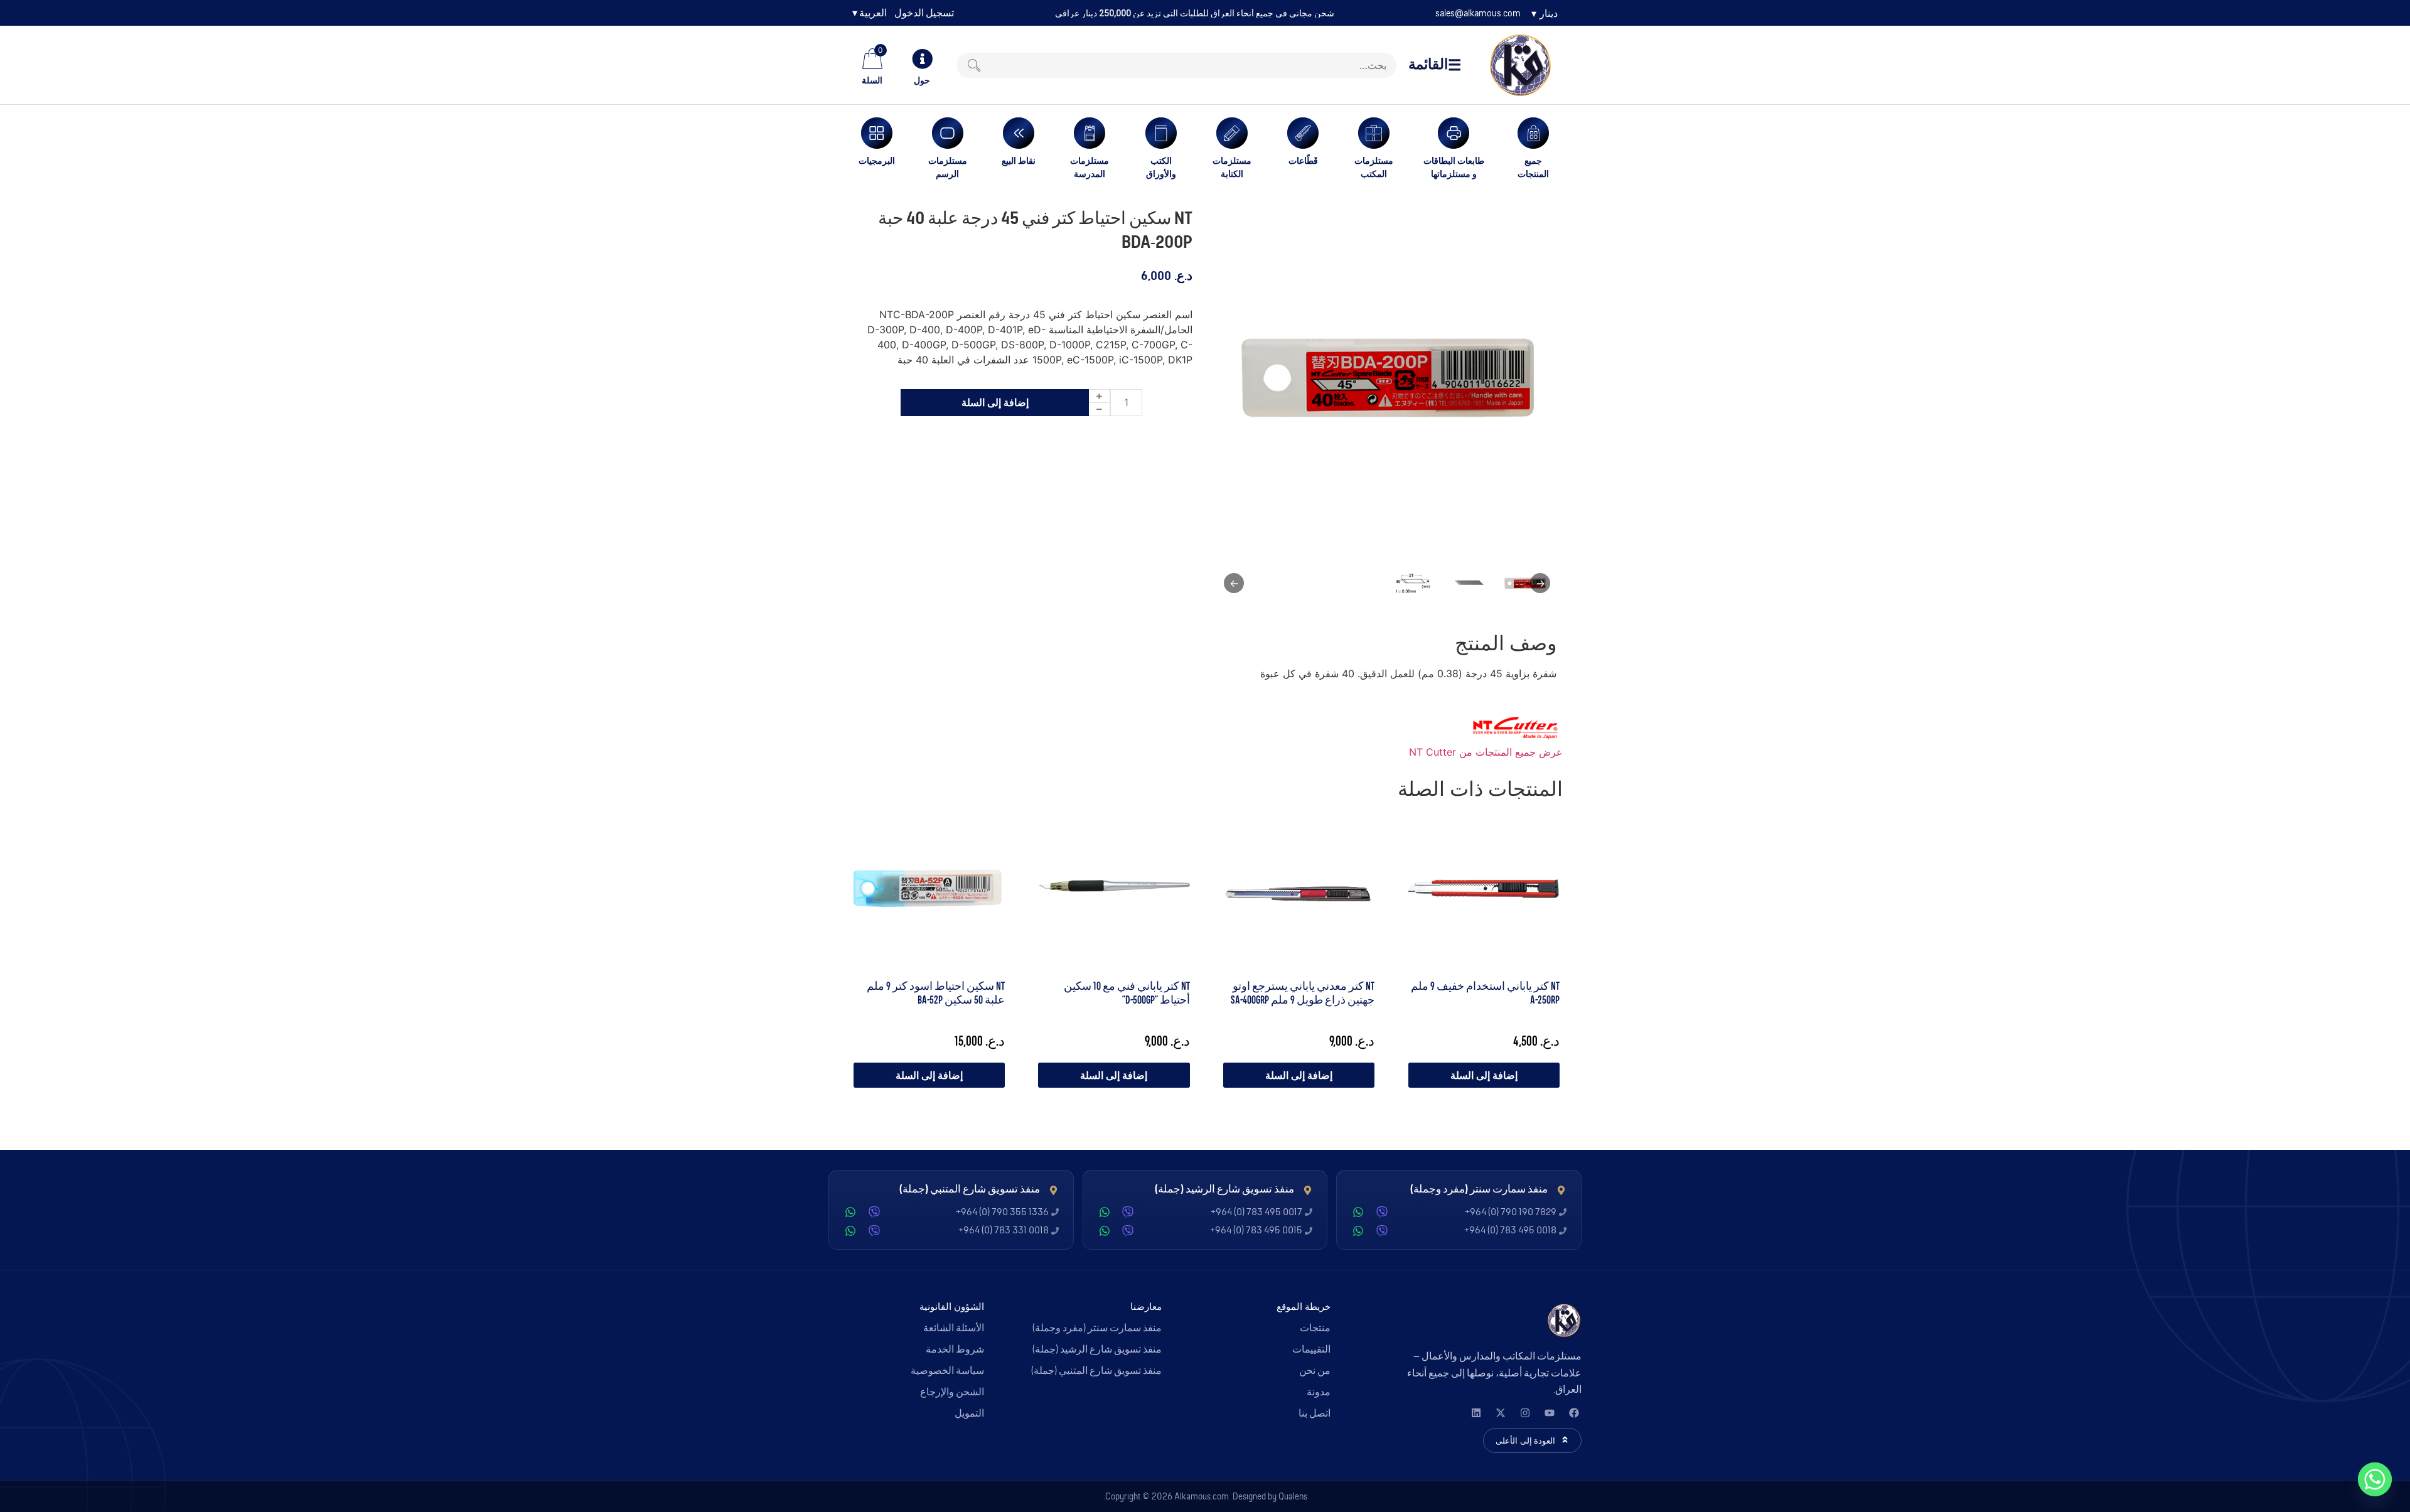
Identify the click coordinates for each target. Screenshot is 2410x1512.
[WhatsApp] (1358, 1212)
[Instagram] (1525, 1413)
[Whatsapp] (2375, 1479)
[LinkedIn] (1476, 1413)
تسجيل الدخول (924, 13)
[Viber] (1382, 1212)
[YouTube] (1549, 1413)
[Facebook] (1574, 1413)
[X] (1500, 1413)
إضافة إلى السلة (995, 402)
